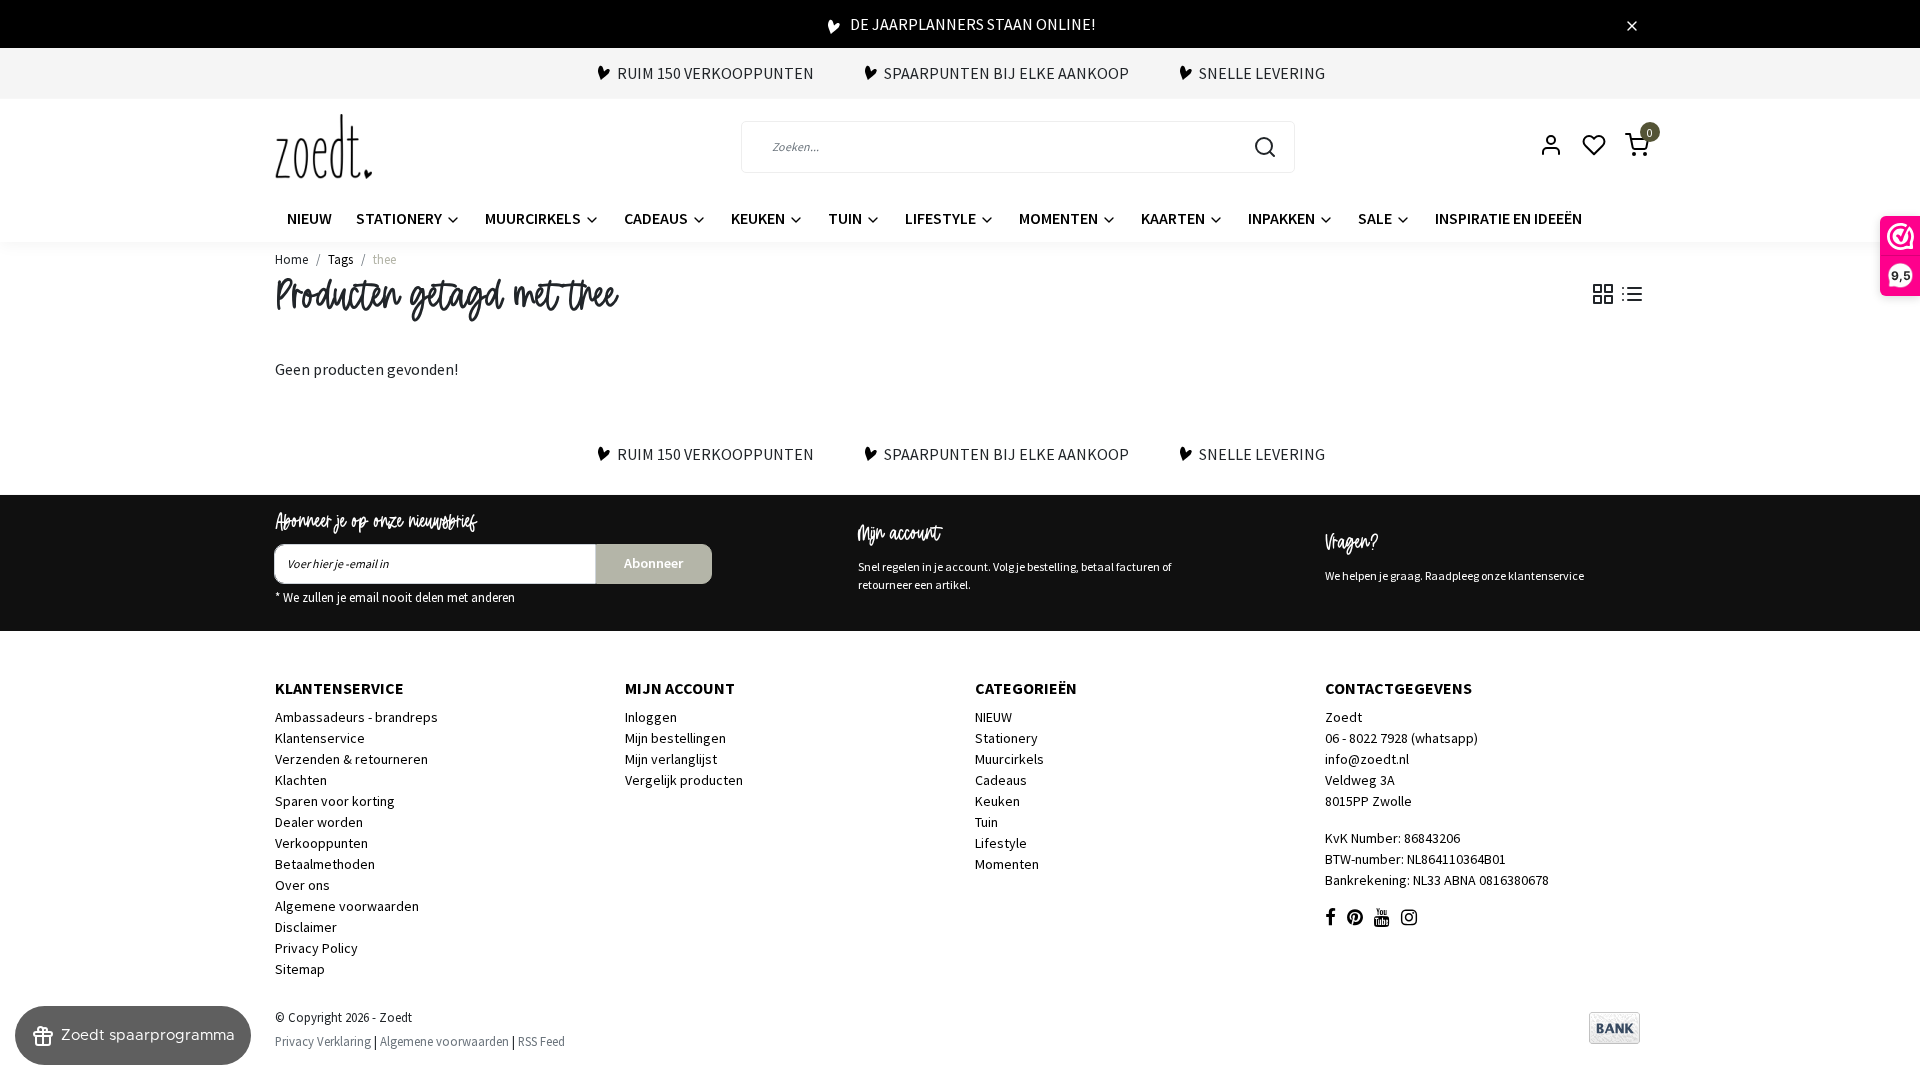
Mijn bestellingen (675, 738)
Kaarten (1174, 218)
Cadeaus (657, 218)
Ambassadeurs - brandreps (356, 717)
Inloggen (651, 717)
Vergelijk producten (684, 780)
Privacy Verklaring (323, 1041)
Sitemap (300, 969)
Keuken (759, 218)
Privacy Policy (316, 948)
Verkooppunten (321, 843)
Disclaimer (306, 927)
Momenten (1060, 218)
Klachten (301, 780)
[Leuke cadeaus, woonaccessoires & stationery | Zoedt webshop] (323, 146)
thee (384, 259)
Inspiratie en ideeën (1508, 218)
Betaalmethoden (325, 864)
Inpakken (1283, 218)
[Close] (1632, 24)
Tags (340, 259)
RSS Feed (541, 1041)
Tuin (846, 218)
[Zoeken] (1265, 147)
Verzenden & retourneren (351, 759)
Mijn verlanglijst (671, 759)
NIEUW (309, 218)
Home (291, 259)
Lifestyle (942, 218)
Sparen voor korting (335, 801)
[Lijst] (1632, 294)
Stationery (400, 218)
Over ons (302, 885)
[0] (1625, 146)
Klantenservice (320, 738)
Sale (1376, 218)
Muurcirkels (534, 218)
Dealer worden (319, 822)
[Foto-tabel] (1603, 294)
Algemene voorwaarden (347, 906)
